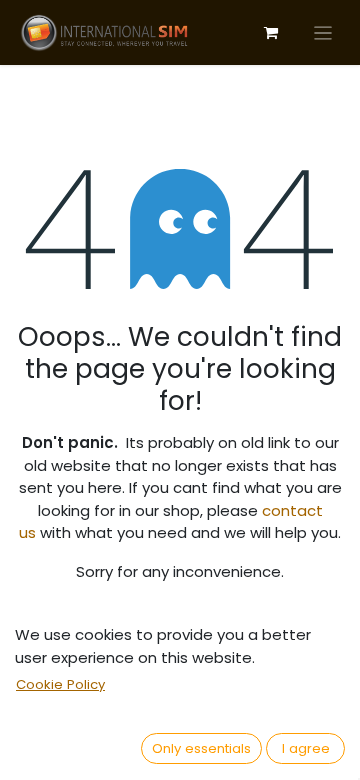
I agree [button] (306, 748)
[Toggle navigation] (323, 32)
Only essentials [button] (201, 748)
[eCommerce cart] (271, 33)
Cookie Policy (60, 684)
